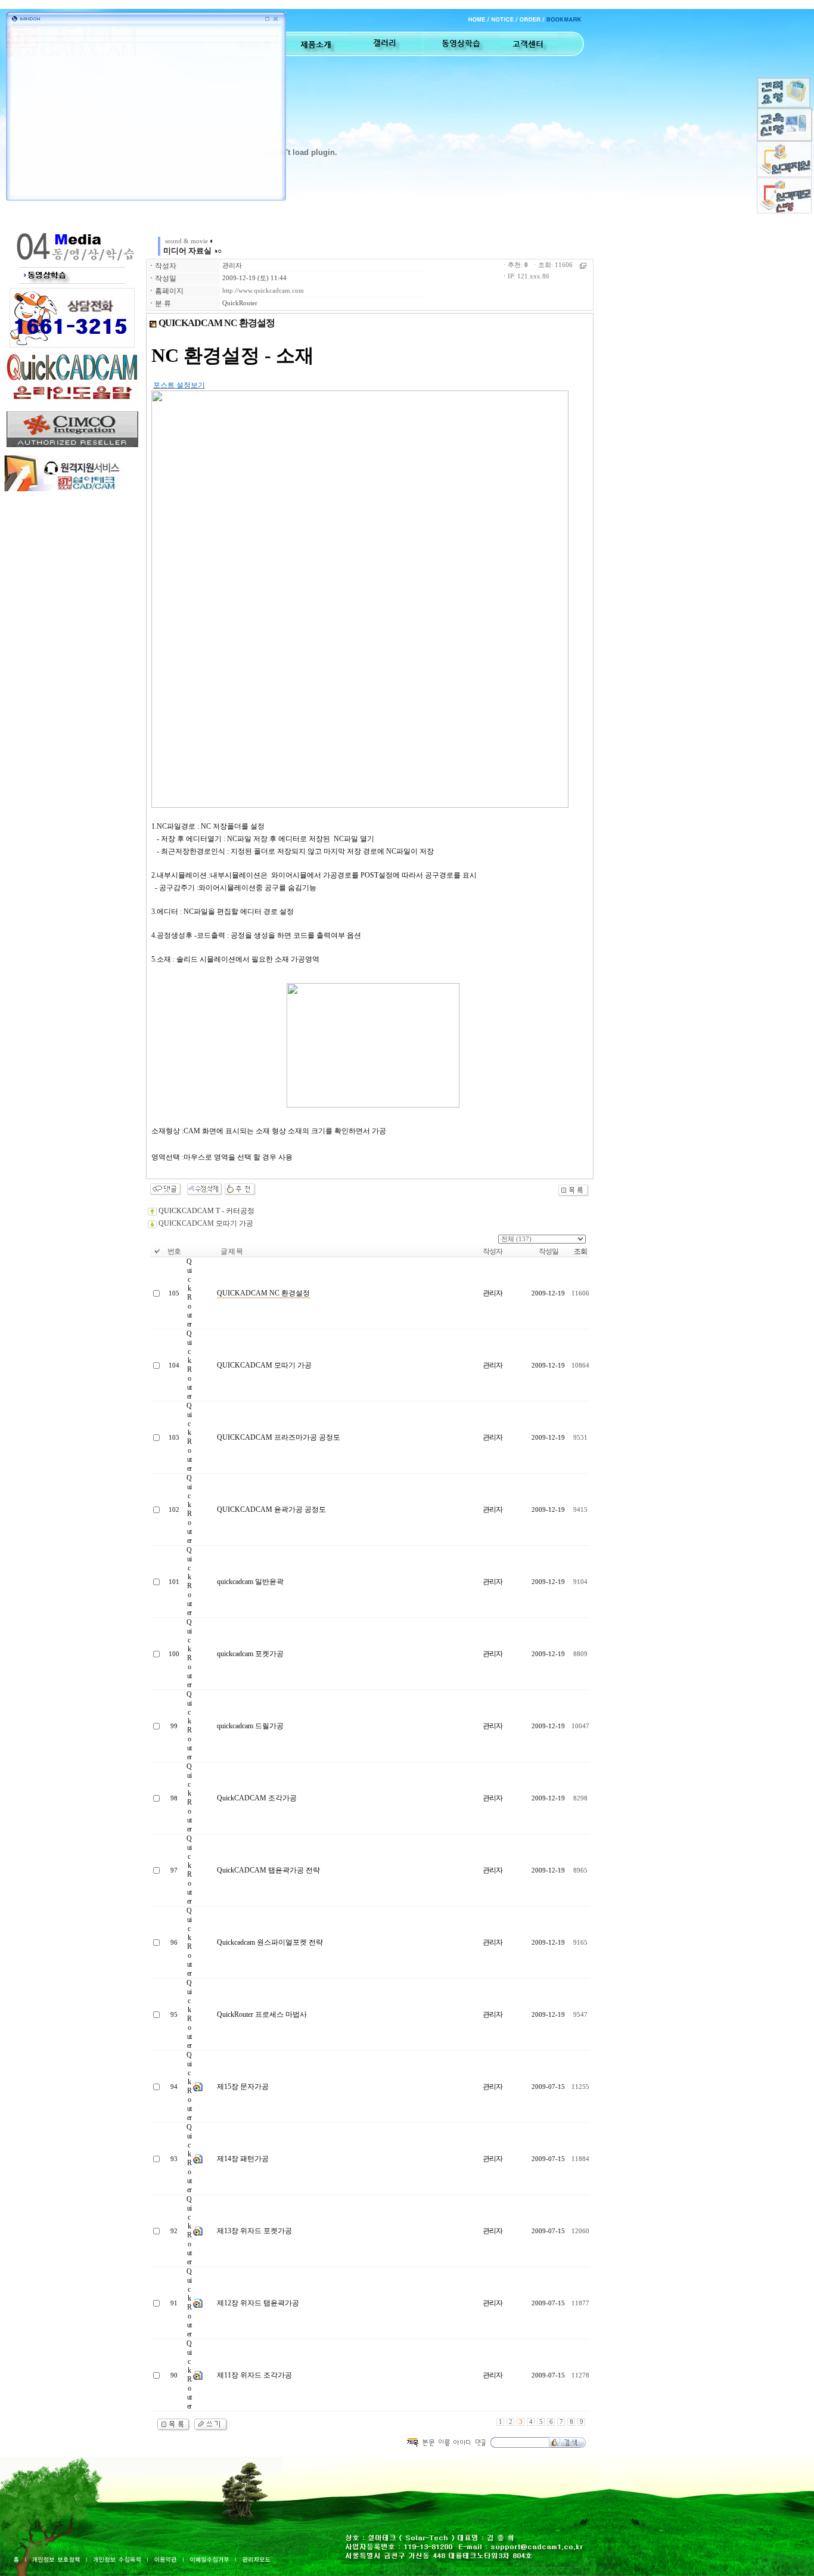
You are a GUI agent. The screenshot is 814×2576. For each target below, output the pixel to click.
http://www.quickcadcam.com (263, 291)
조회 (580, 1251)
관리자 (232, 266)
